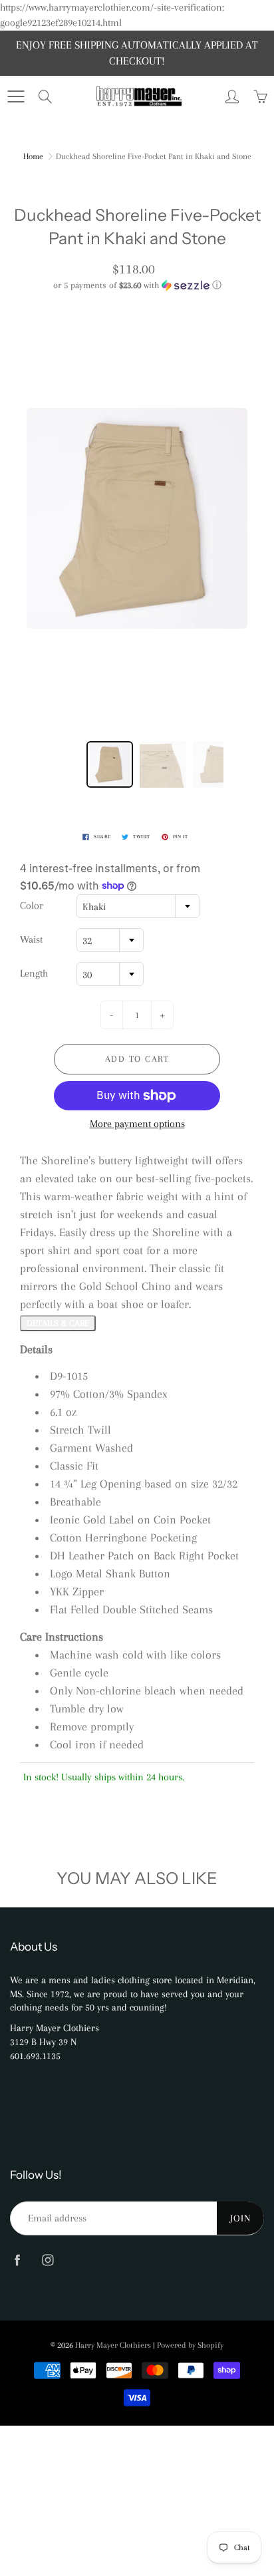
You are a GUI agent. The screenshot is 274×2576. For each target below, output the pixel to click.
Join (240, 2218)
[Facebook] (17, 2260)
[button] (137, 285)
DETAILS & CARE (58, 1323)
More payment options (137, 1124)
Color (32, 905)
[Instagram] (48, 2260)
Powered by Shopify (190, 2345)
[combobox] (138, 906)
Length (34, 973)
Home (33, 156)
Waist (31, 939)
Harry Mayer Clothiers (113, 2345)
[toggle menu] (16, 96)
